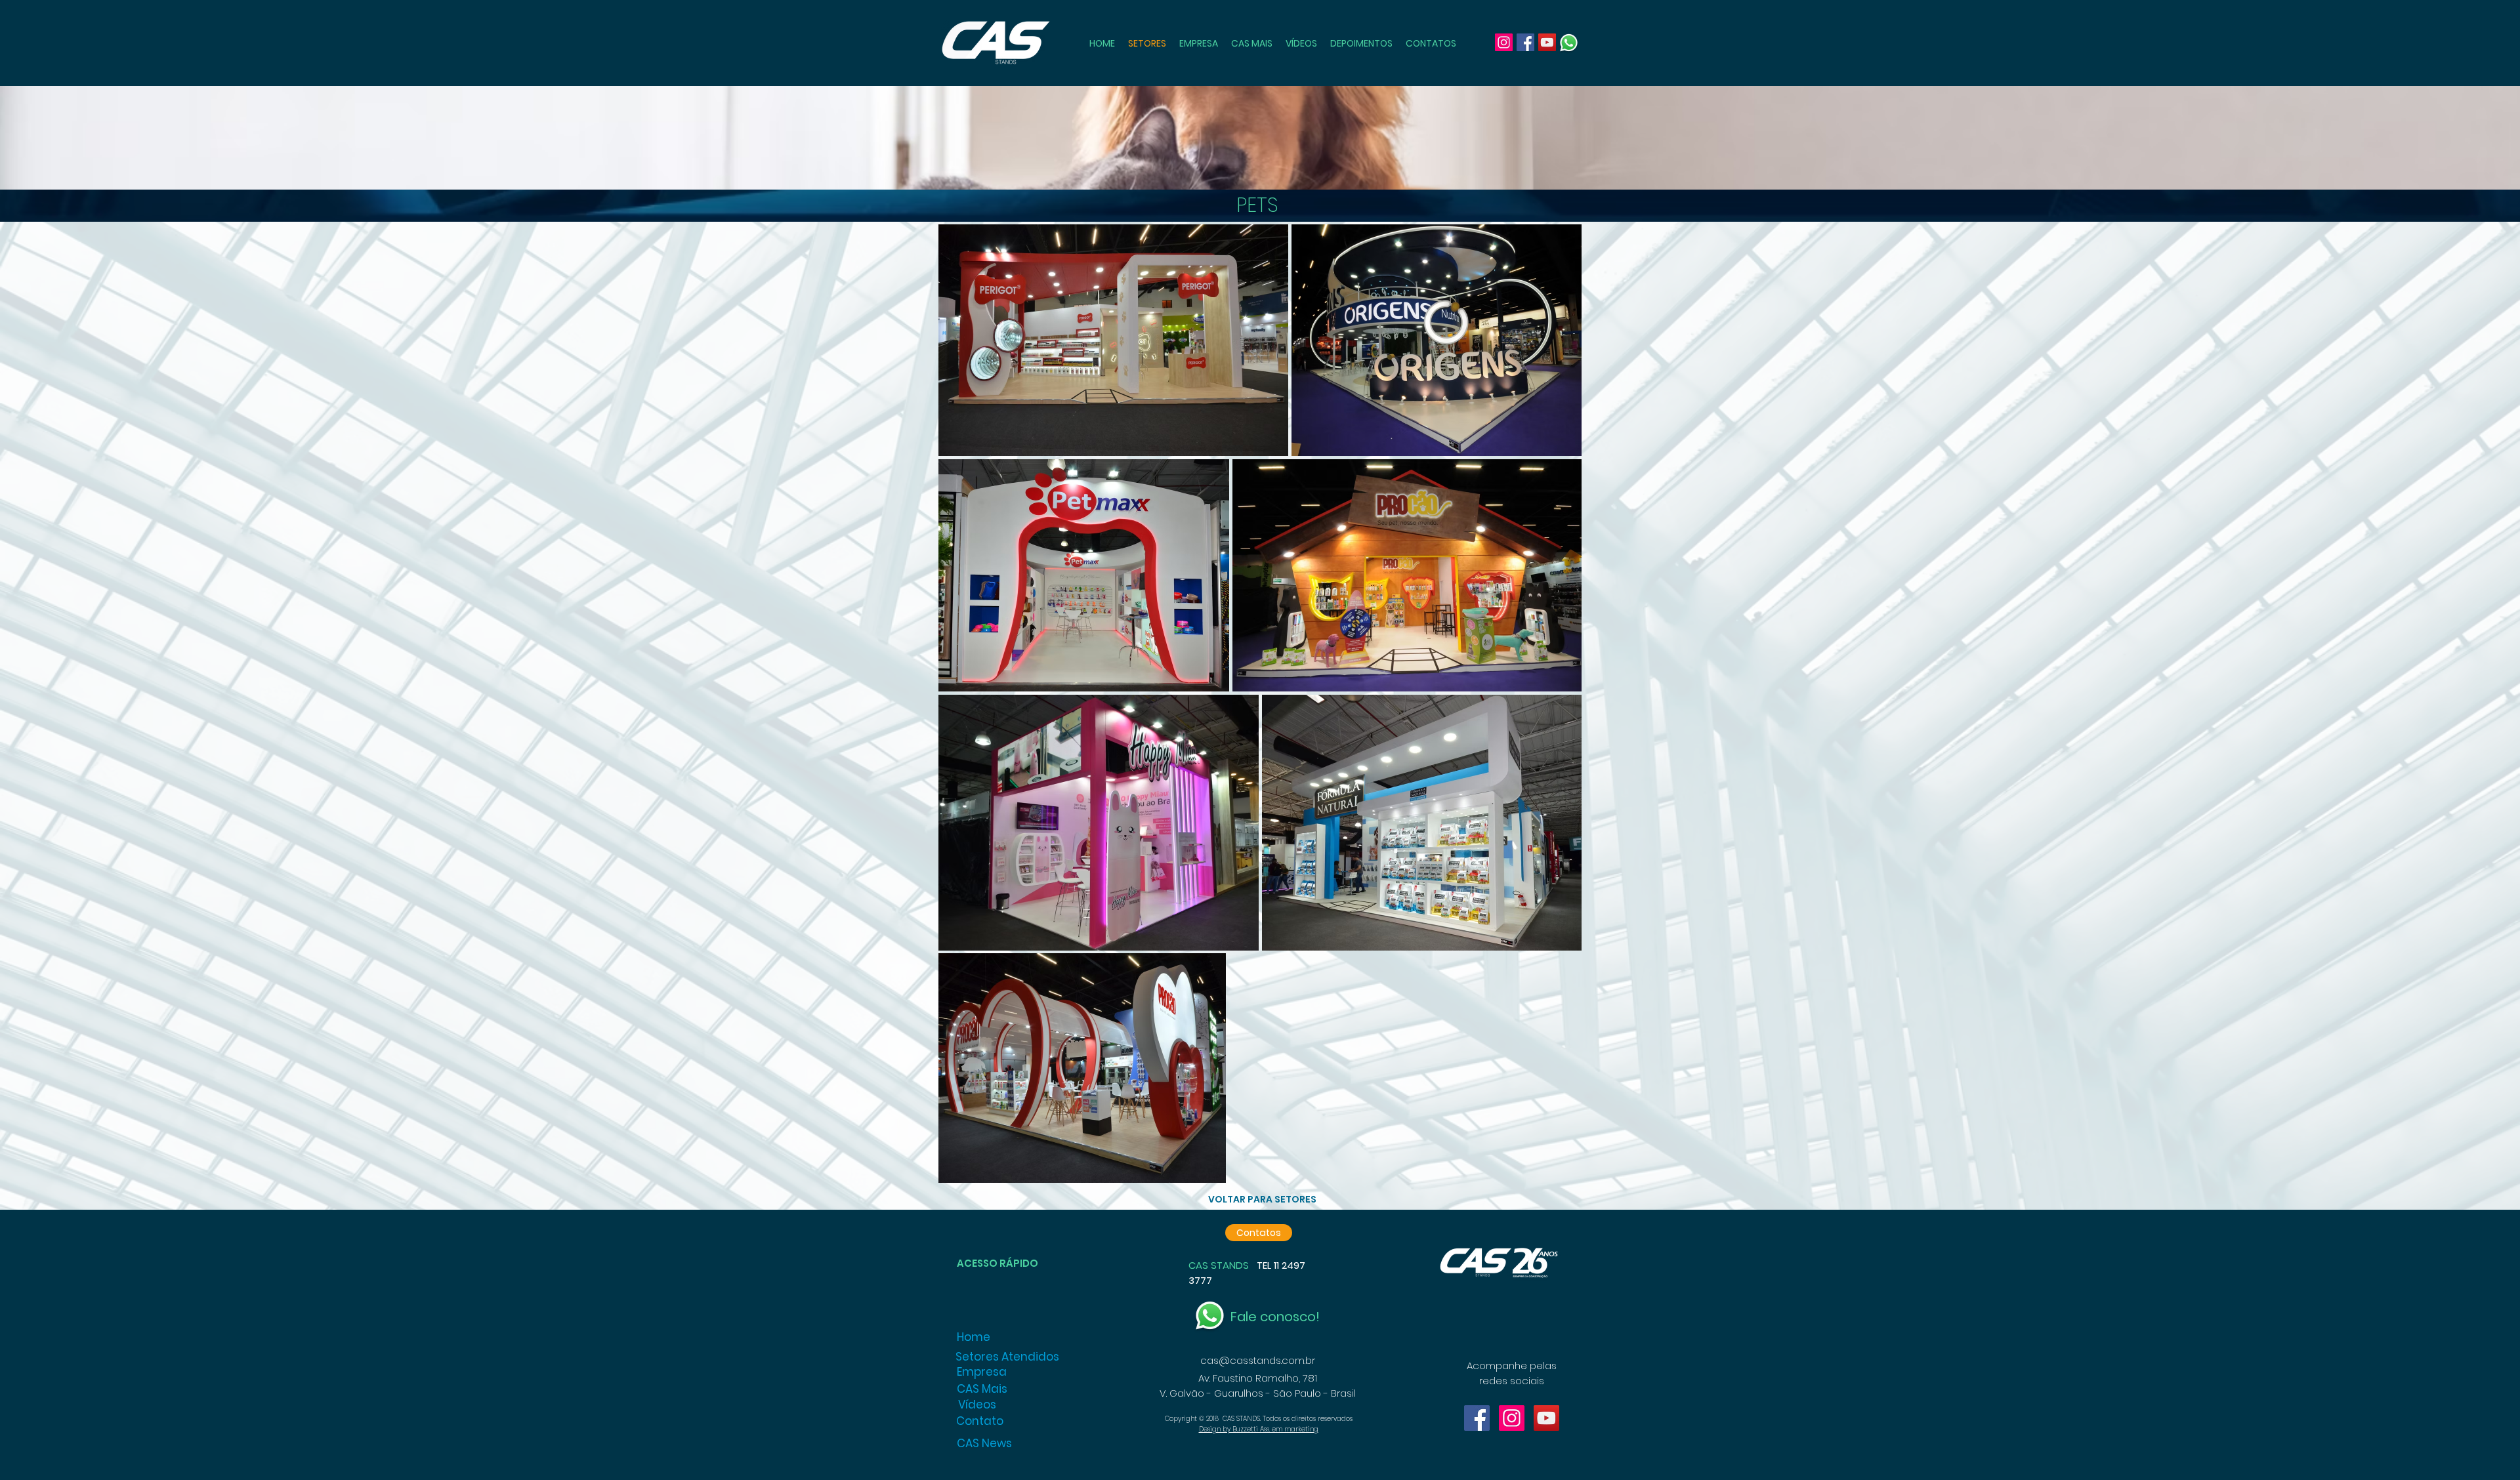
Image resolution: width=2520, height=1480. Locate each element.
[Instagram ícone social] (1512, 1418)
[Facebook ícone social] (1477, 1418)
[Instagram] (1504, 42)
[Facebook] (1525, 42)
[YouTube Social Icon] (1546, 1418)
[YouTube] (1547, 42)
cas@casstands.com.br (1258, 1360)
